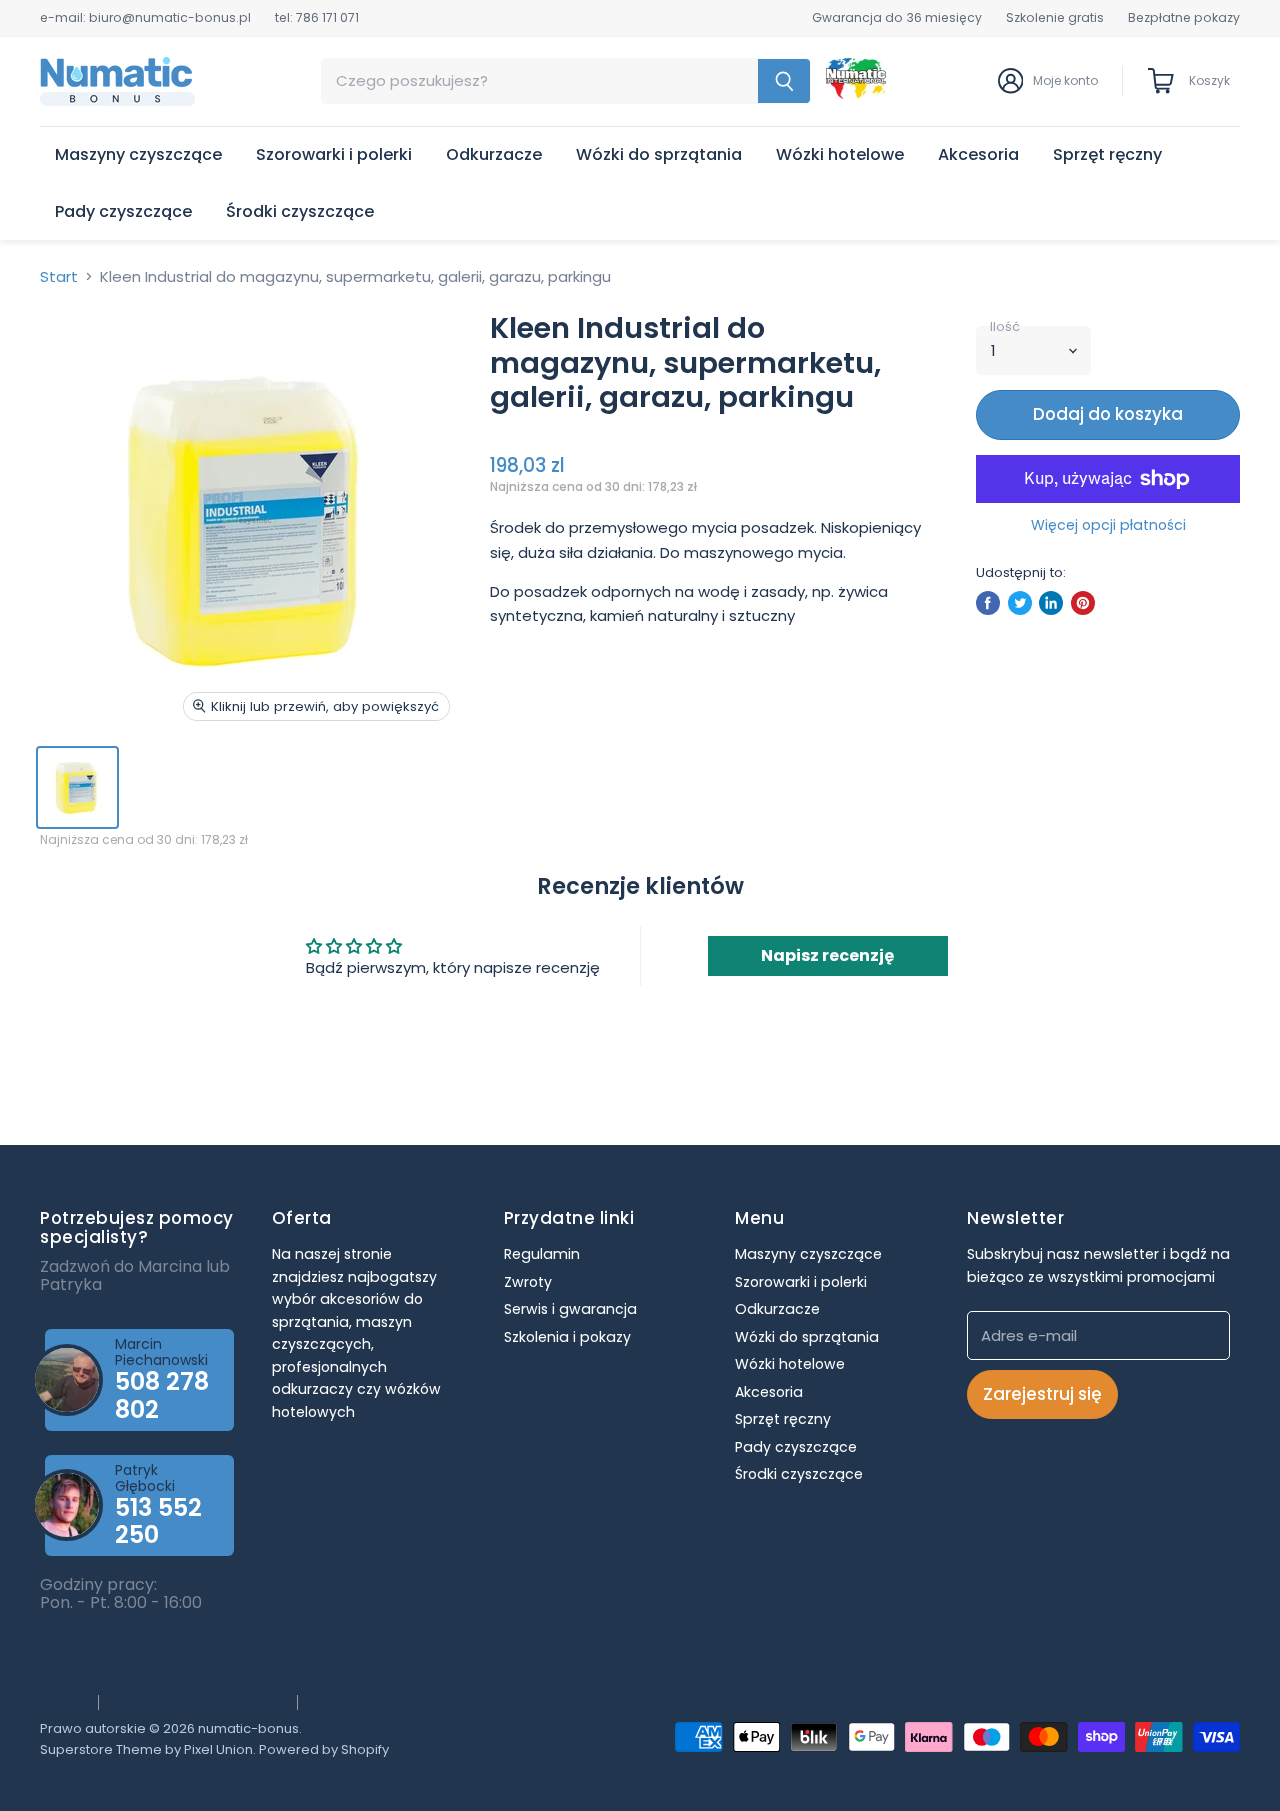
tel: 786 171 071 (317, 18)
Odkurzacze (494, 154)
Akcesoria (978, 154)
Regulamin (542, 1254)
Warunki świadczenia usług (197, 1701)
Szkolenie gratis (1055, 18)
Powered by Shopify (324, 1749)
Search (63, 1701)
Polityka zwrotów (362, 1701)
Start (59, 276)
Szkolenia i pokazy (567, 1337)
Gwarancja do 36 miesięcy (897, 18)
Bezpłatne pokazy (1184, 18)
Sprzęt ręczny (1107, 154)
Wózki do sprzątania (659, 154)
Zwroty (528, 1282)
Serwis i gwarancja (570, 1309)
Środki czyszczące (300, 211)
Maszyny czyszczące (138, 154)
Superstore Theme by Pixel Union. (148, 1749)
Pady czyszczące (123, 211)
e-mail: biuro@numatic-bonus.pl (145, 18)
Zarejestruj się (1042, 1394)
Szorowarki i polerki (334, 154)
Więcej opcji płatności (1108, 525)
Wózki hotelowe (840, 154)
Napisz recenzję (827, 955)
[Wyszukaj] (784, 81)
